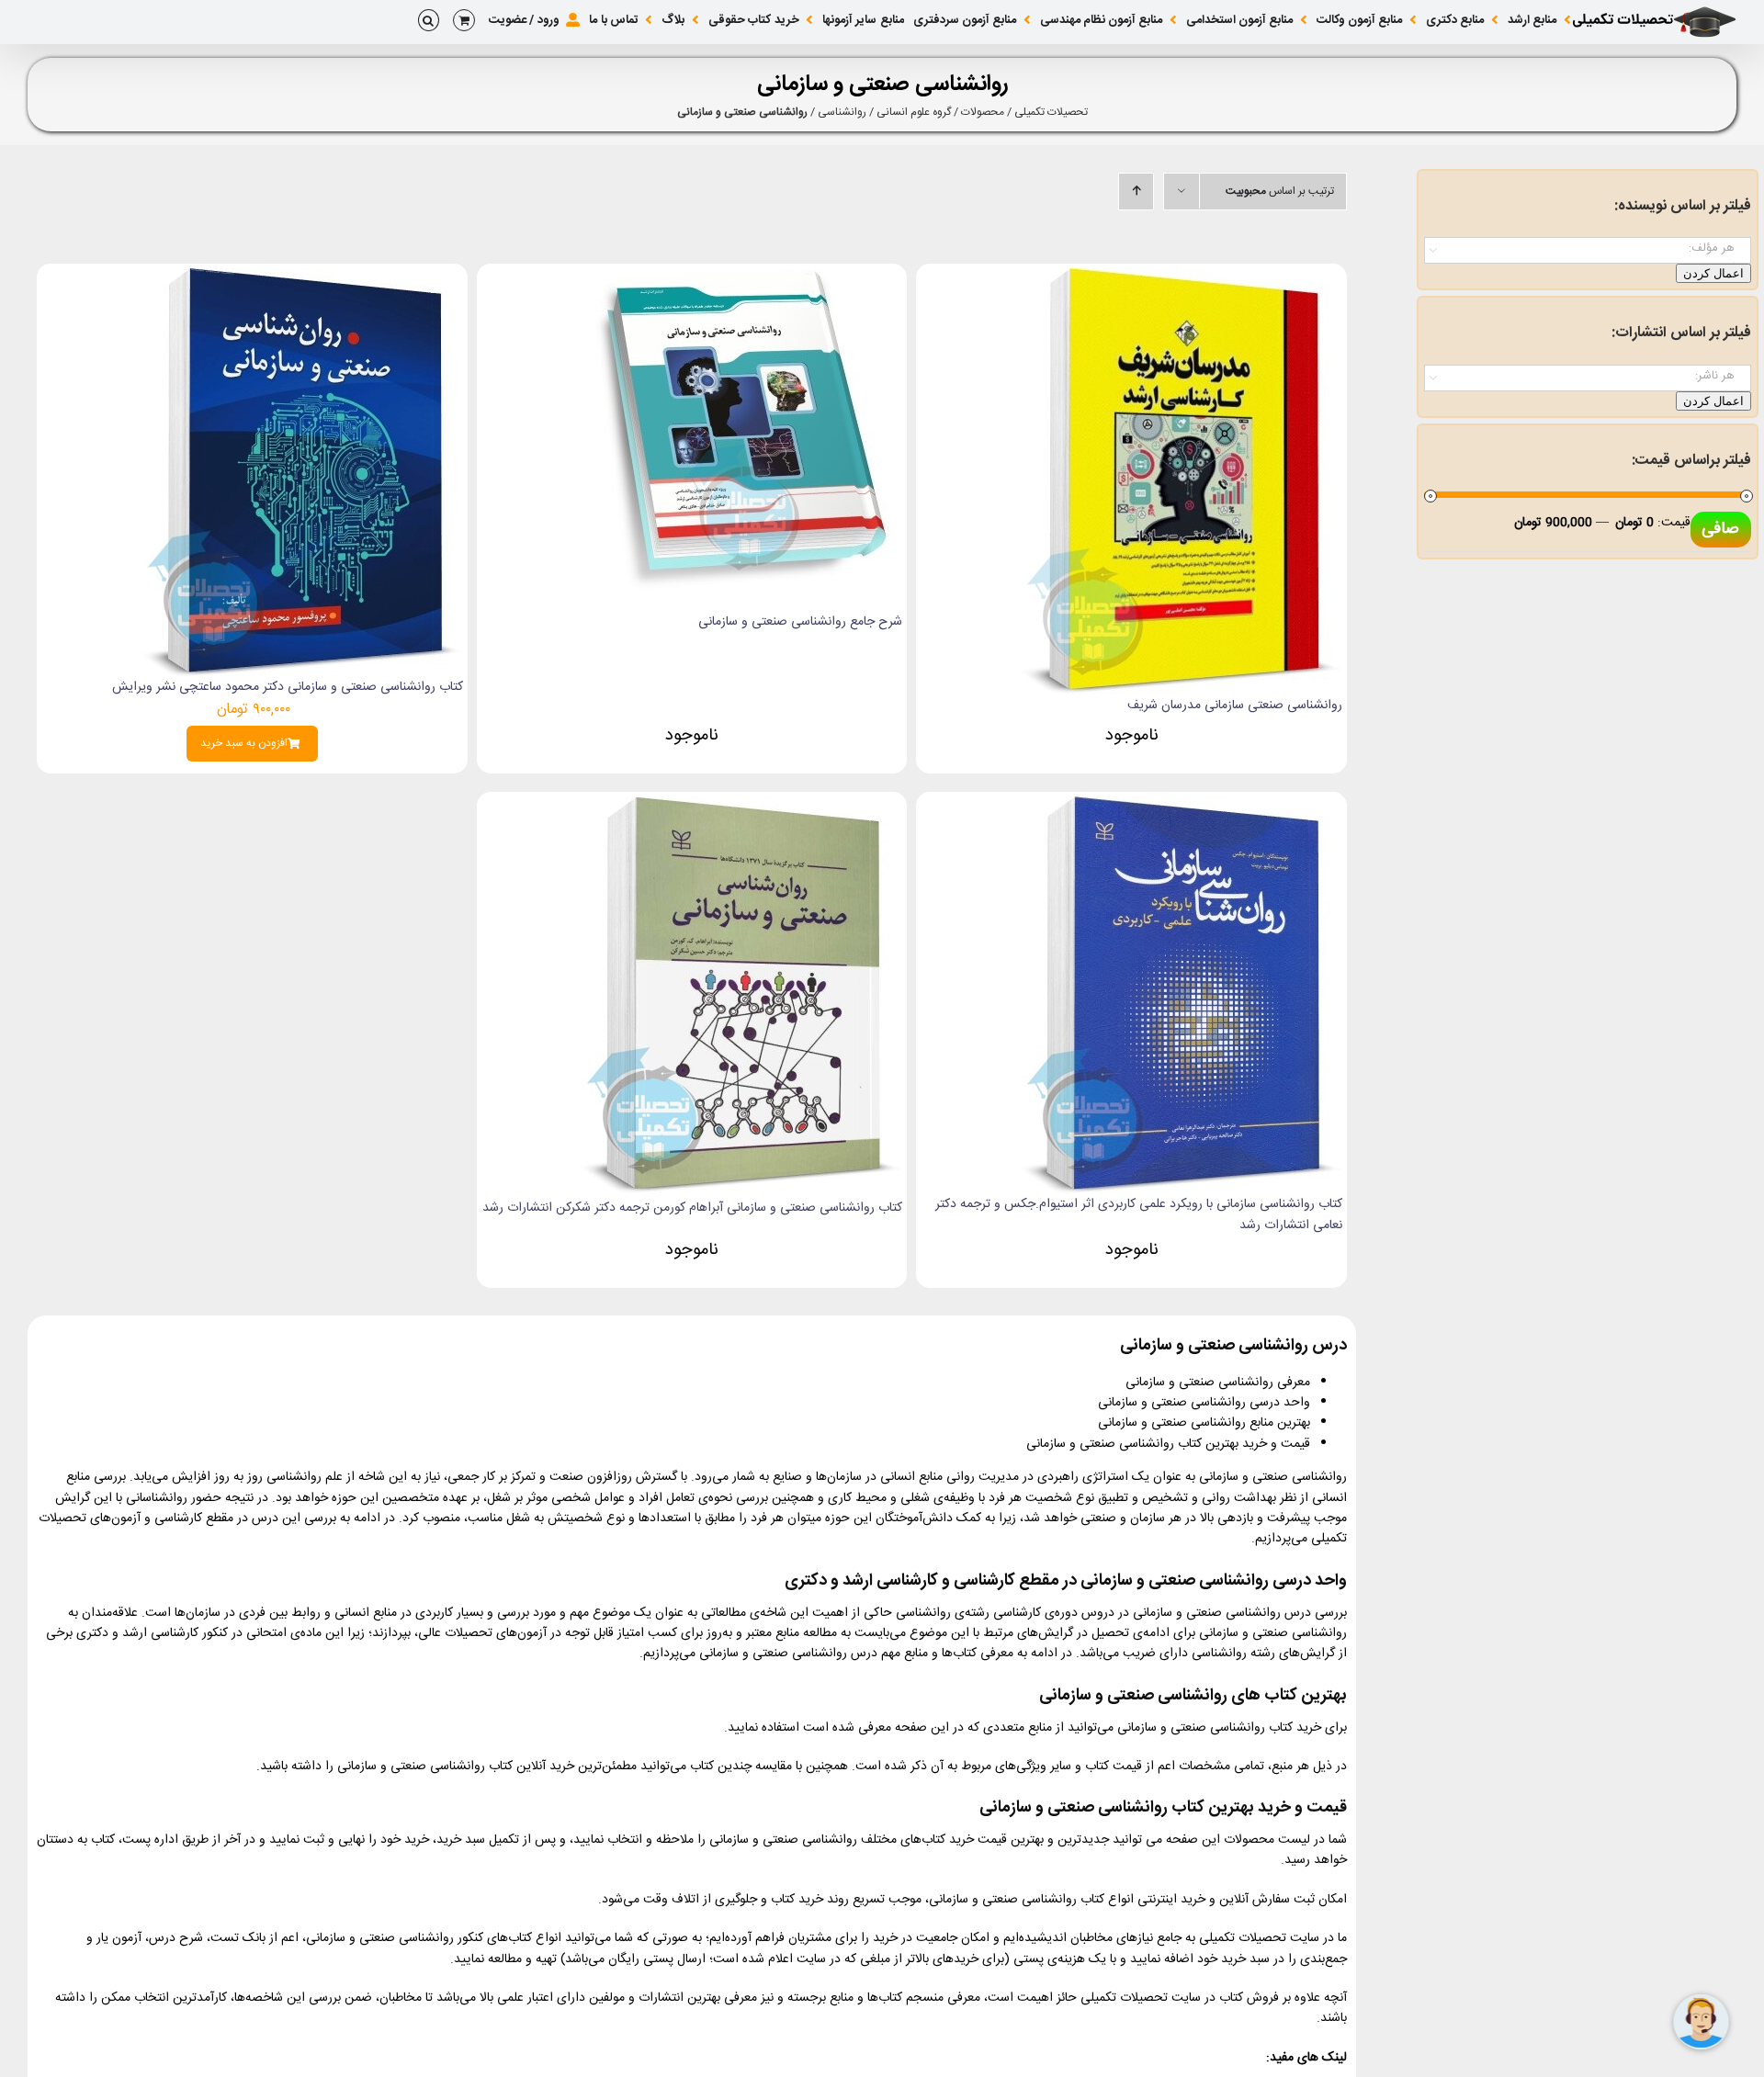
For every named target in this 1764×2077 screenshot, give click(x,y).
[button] (429, 20)
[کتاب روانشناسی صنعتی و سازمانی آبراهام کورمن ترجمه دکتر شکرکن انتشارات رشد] (741, 807)
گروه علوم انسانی (914, 112)
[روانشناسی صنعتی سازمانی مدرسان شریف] (1182, 278)
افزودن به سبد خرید (244, 744)
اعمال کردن (1713, 273)
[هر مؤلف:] (1588, 248)
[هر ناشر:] (1588, 376)
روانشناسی (842, 112)
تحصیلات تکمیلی (1051, 112)
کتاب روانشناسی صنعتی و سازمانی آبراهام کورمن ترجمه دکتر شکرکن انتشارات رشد (692, 1208)
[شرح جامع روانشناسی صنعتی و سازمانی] (741, 278)
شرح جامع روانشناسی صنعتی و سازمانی (800, 622)
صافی (1720, 529)
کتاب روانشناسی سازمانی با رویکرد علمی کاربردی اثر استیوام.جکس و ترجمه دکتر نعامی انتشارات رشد (1139, 1214)
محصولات (983, 112)
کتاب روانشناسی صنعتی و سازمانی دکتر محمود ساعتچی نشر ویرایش (288, 687)
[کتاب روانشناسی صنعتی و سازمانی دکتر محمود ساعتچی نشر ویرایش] (302, 278)
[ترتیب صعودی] (1136, 192)
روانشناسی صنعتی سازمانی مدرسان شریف (1235, 706)
